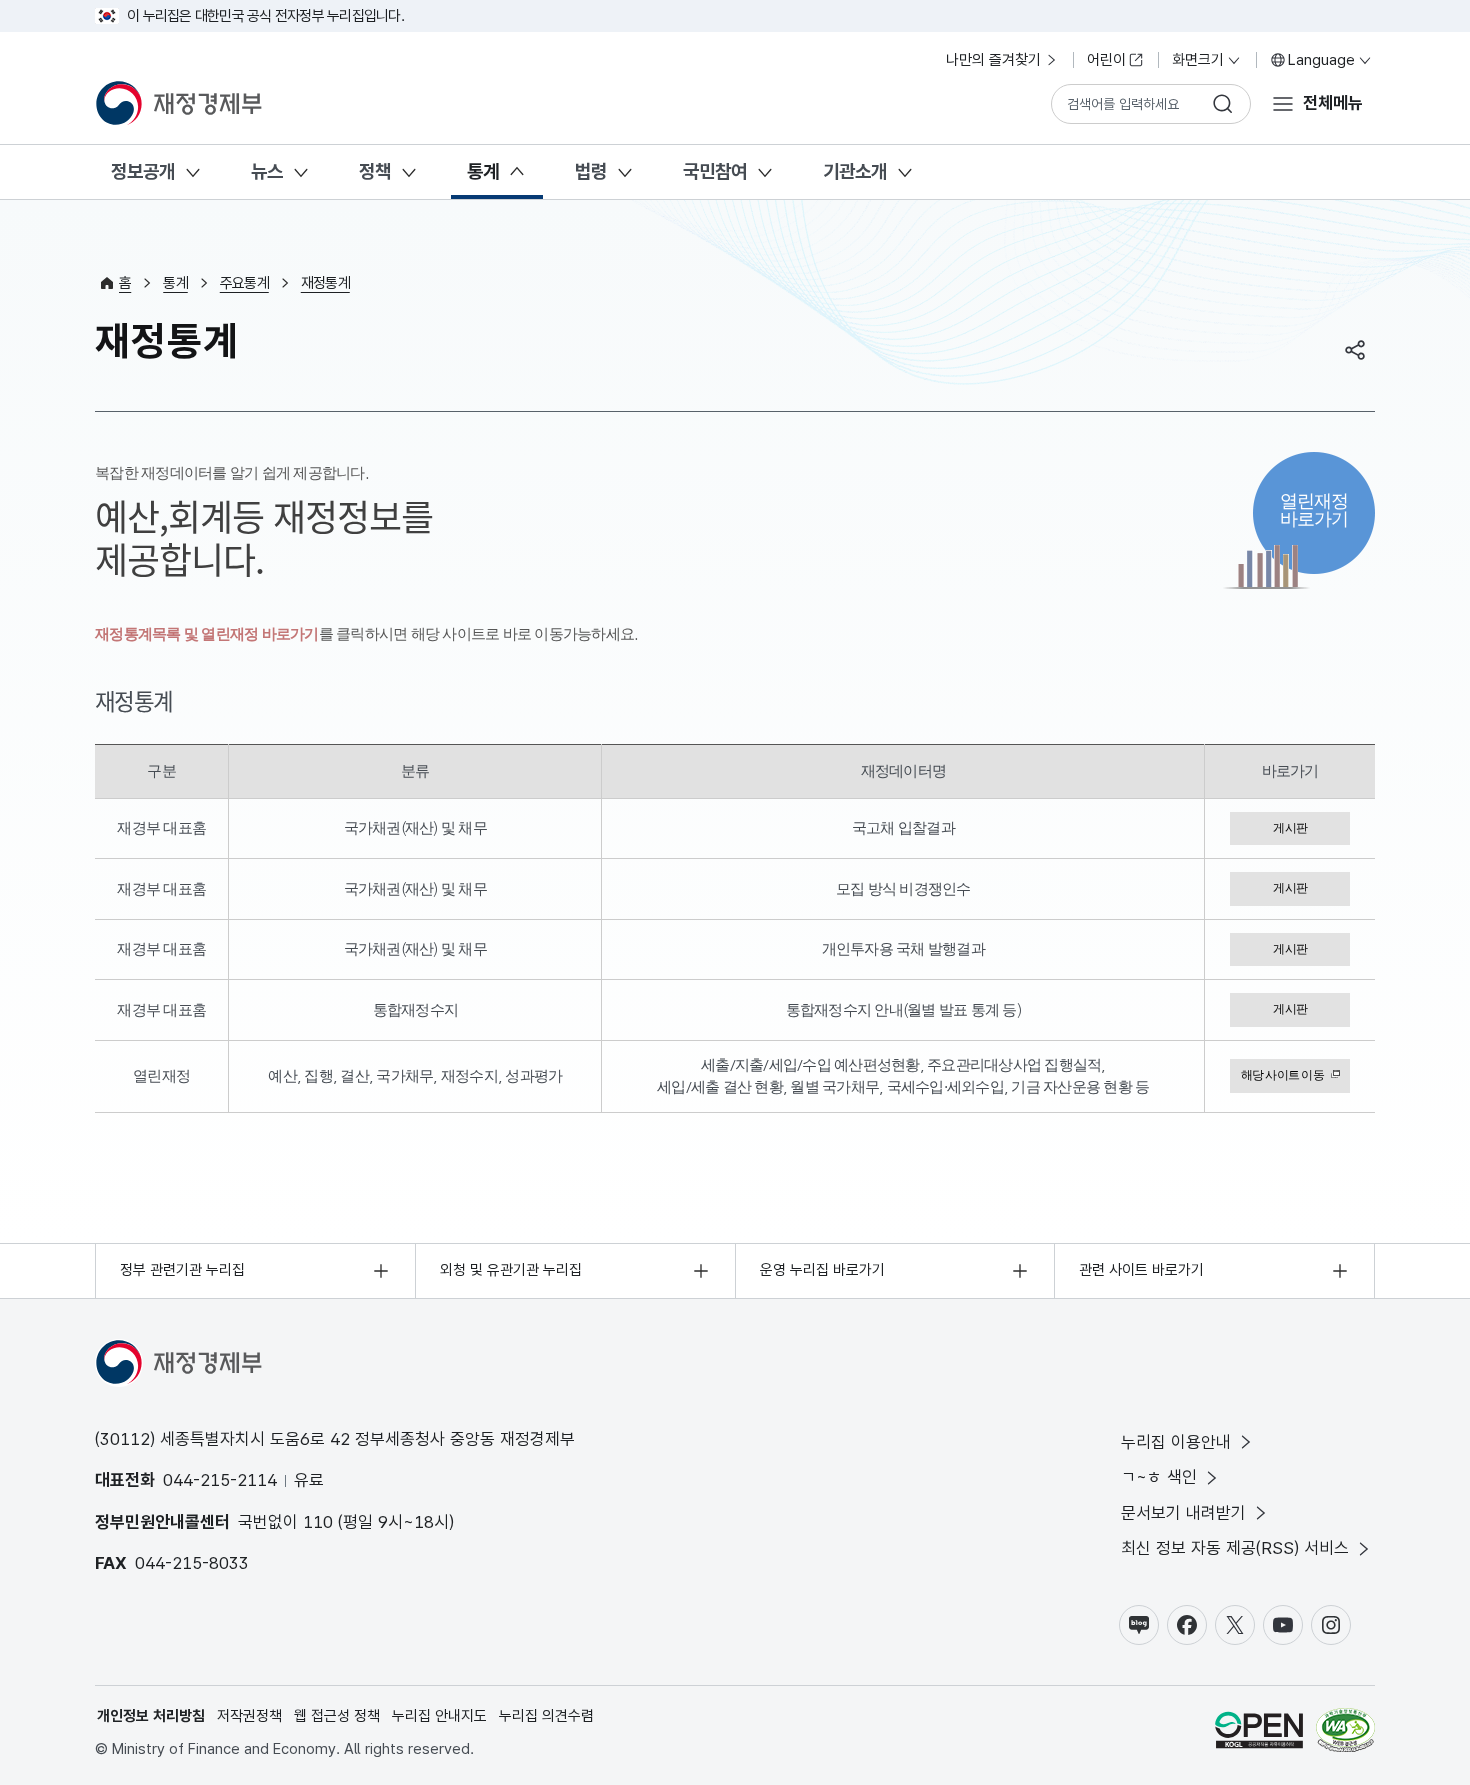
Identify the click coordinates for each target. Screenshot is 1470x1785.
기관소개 (855, 171)
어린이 (1106, 60)
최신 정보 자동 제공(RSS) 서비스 (1235, 1548)
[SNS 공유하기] (1355, 350)
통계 (483, 171)
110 (318, 1522)
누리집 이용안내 (1176, 1442)
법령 (591, 171)
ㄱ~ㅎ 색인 (1159, 1477)
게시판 (1290, 828)
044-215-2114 (220, 1480)
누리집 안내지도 (439, 1716)
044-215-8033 (192, 1563)
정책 (375, 171)
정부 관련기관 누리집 (182, 1270)
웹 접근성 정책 (337, 1716)
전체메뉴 (1333, 103)
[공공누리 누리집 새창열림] (1259, 1733)
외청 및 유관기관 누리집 (511, 1270)
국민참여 (715, 171)
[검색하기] (1223, 104)
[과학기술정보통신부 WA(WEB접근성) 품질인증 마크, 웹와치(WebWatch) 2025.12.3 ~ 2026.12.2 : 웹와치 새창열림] (1345, 1733)
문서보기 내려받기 (1183, 1513)
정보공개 (143, 171)
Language (1321, 60)
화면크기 (1198, 60)
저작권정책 (249, 1716)
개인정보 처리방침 (151, 1716)
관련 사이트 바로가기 (1141, 1270)
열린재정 (1314, 509)
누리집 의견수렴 (546, 1716)
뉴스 (267, 171)
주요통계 (244, 283)
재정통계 (325, 283)
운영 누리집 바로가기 (822, 1270)
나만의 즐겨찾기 (993, 60)
